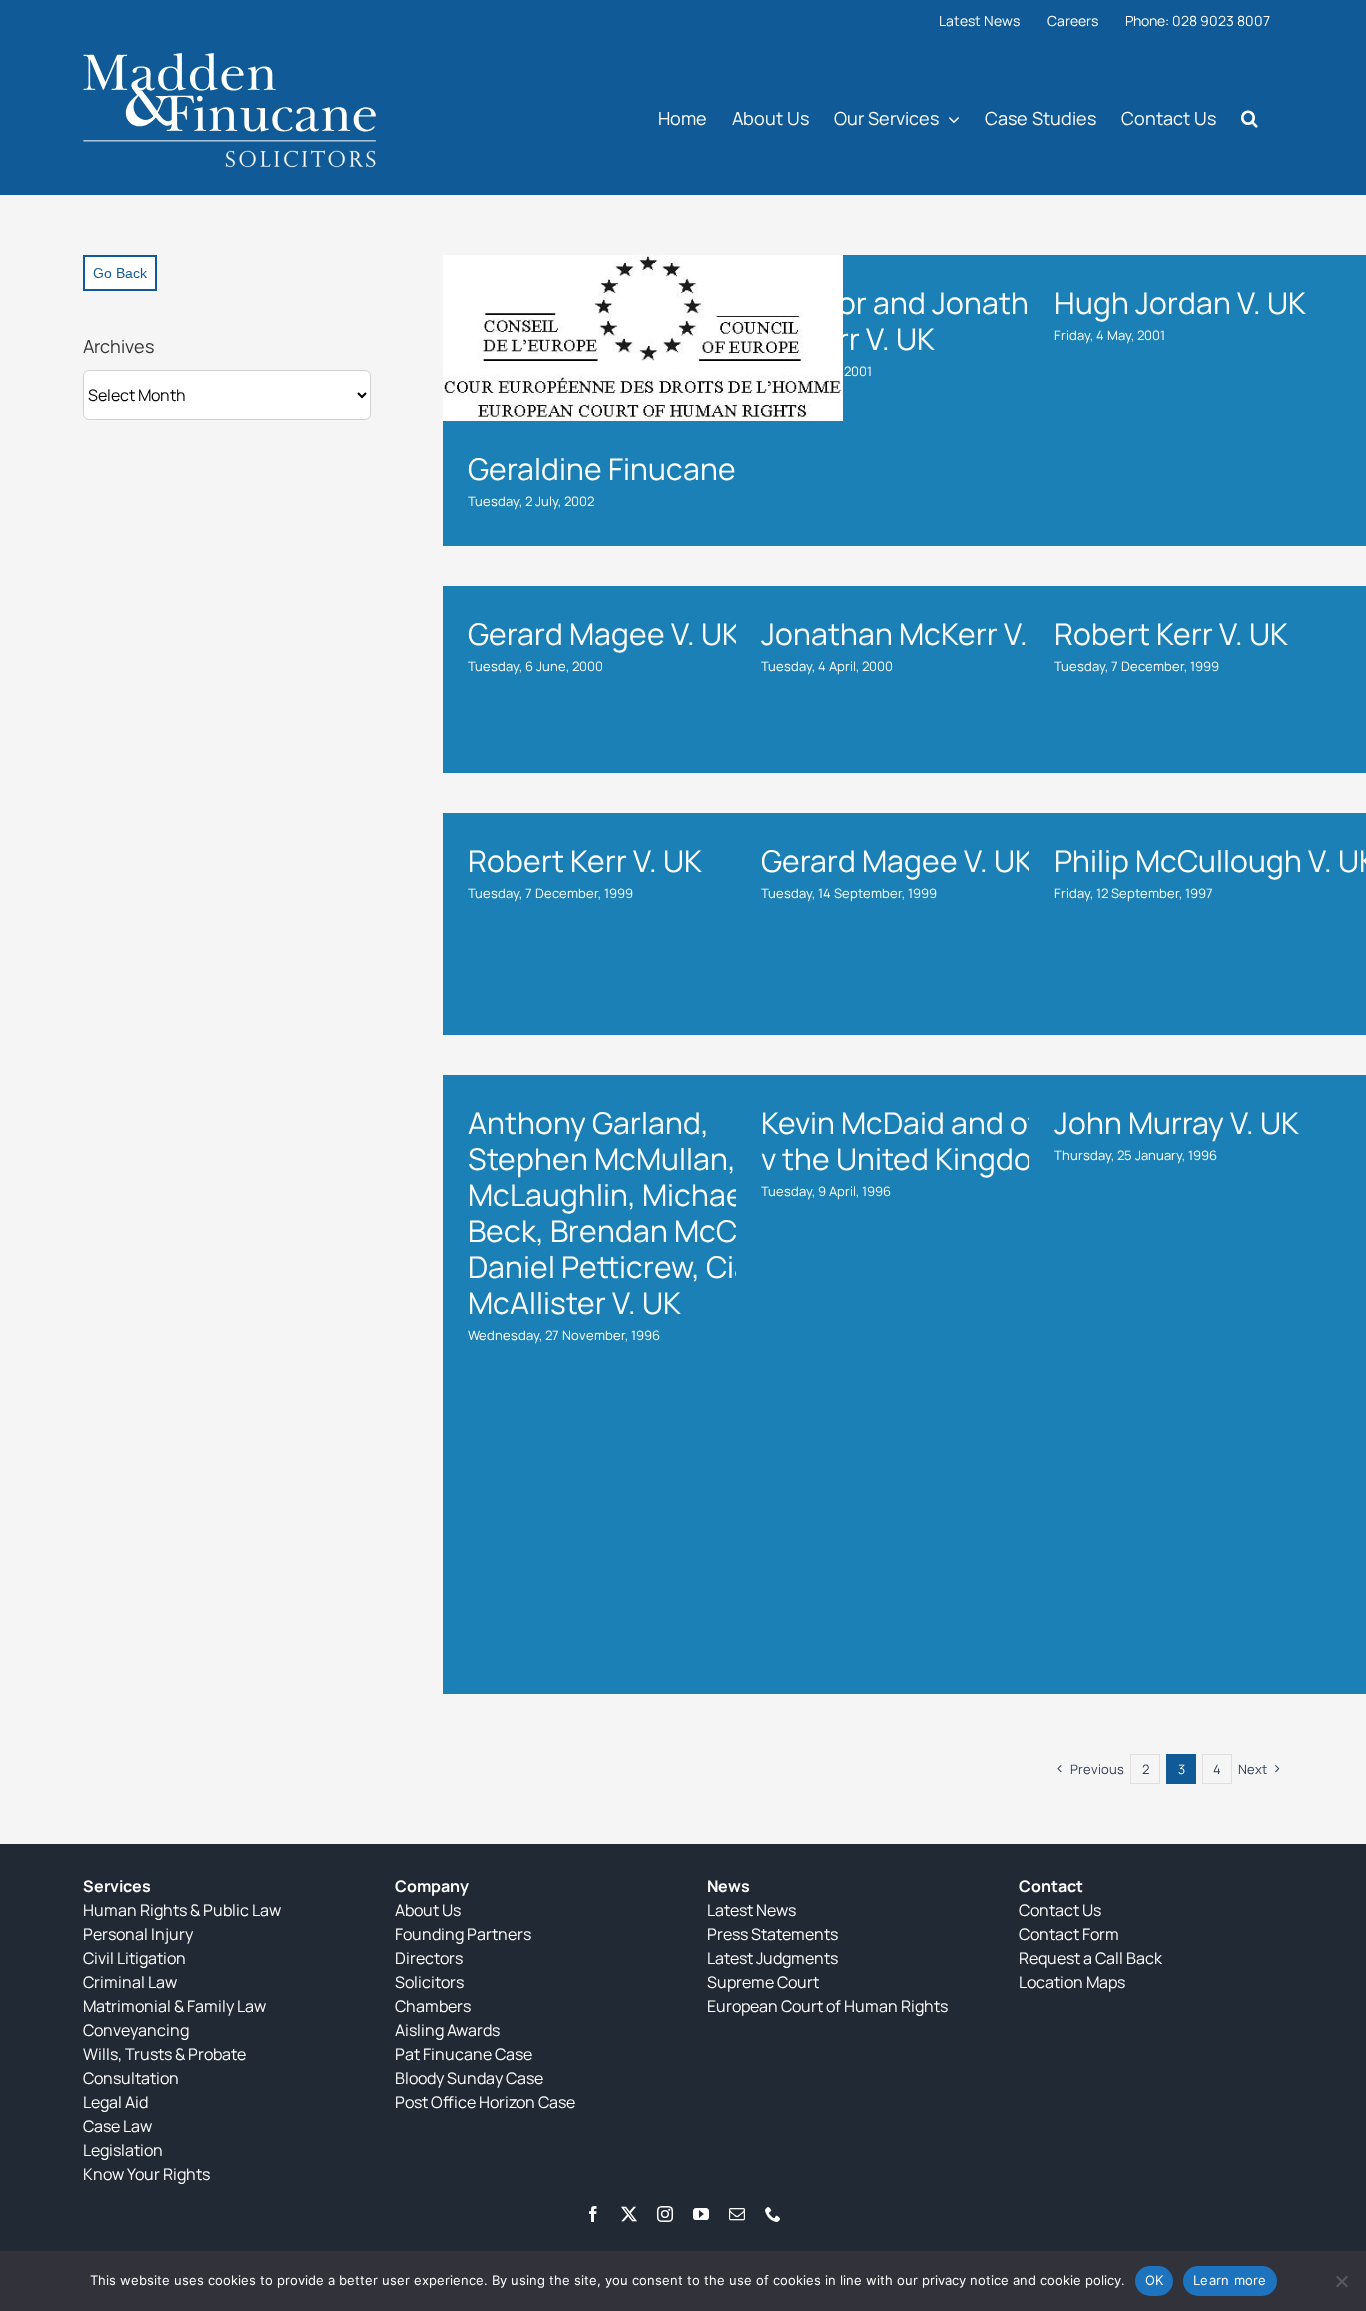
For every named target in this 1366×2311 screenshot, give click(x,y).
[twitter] (629, 2214)
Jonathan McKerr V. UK (917, 633)
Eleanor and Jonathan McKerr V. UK (912, 320)
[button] (1249, 117)
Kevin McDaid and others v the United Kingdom (931, 1140)
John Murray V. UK (1176, 1122)
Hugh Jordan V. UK (1180, 302)
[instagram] (665, 2214)
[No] (1341, 2281)
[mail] (737, 2214)
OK (1154, 2280)
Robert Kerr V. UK (1171, 633)
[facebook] (593, 2214)
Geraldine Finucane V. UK (639, 468)
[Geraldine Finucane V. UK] (643, 338)
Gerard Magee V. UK (604, 633)
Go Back (120, 273)
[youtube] (701, 2214)
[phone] (773, 2214)
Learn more (1230, 2280)
